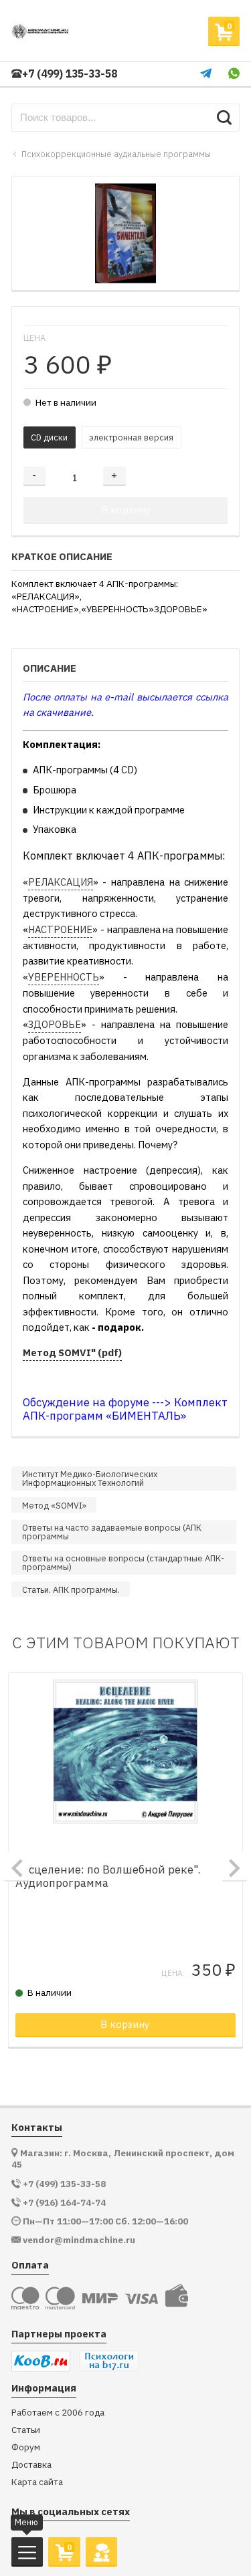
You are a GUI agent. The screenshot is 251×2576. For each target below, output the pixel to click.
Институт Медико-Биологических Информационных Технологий (90, 1478)
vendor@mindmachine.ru (79, 2240)
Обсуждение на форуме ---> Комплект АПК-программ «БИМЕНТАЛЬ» (125, 1409)
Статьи (26, 2430)
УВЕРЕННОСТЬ (64, 977)
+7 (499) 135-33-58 (70, 74)
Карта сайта (37, 2482)
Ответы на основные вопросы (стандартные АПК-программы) (123, 1562)
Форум (26, 2447)
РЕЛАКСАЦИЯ (61, 882)
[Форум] (101, 2551)
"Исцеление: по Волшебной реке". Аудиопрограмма (108, 1877)
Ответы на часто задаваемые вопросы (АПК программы (112, 1532)
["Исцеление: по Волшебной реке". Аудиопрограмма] (126, 1751)
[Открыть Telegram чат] (206, 74)
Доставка (31, 2465)
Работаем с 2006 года (58, 2413)
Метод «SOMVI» (54, 1505)
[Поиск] (224, 118)
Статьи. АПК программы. (71, 1589)
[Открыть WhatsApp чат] (234, 74)
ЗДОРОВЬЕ (55, 1024)
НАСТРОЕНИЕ (60, 929)
